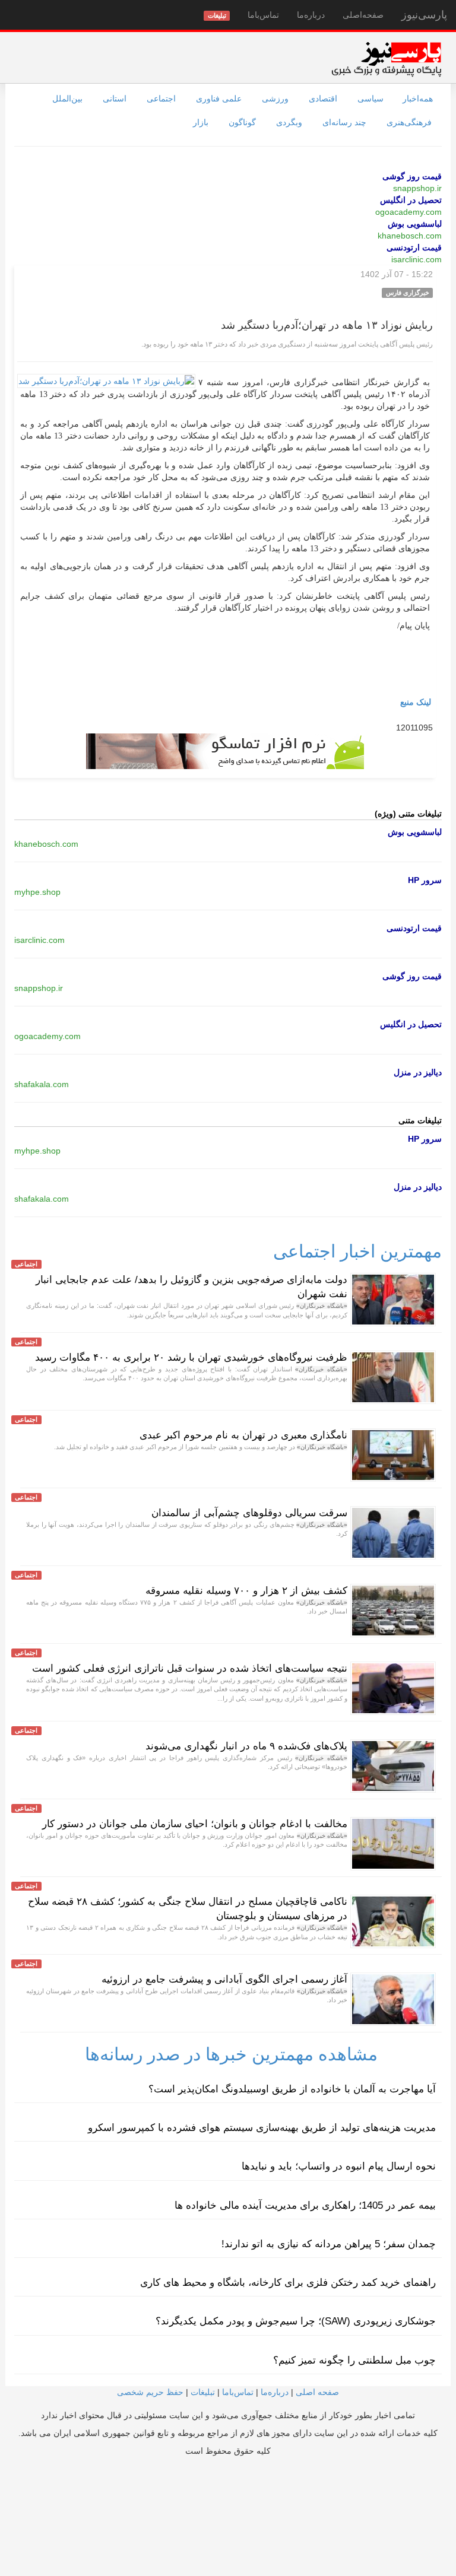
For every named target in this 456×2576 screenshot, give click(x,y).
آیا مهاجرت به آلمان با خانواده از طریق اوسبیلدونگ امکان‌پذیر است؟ (292, 2089)
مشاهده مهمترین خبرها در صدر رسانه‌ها (231, 2054)
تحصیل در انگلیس (411, 200)
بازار (201, 122)
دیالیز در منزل (418, 1072)
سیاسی (370, 99)
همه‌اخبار (418, 99)
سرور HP (425, 880)
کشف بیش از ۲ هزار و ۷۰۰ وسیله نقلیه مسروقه (246, 1591)
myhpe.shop (37, 892)
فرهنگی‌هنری (409, 122)
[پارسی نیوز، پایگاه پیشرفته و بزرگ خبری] (386, 59)
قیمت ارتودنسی (414, 247)
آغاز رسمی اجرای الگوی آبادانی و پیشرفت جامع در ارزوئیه (224, 1979)
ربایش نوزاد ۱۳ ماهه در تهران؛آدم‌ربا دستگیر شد (327, 325)
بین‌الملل (67, 99)
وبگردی (289, 122)
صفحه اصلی (317, 2392)
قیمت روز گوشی (412, 176)
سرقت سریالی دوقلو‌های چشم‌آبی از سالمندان (249, 1513)
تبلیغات (203, 2392)
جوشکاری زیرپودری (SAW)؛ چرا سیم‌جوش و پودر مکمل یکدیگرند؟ (296, 2321)
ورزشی (275, 99)
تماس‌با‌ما (263, 15)
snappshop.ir (417, 188)
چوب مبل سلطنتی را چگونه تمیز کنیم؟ (354, 2360)
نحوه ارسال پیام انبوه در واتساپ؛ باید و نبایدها (339, 2166)
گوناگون (242, 122)
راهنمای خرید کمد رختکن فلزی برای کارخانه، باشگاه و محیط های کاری (288, 2283)
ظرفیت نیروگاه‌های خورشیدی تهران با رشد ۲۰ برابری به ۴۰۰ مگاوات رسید (191, 1357)
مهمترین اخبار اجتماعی (357, 1251)
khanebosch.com (410, 236)
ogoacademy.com (408, 212)
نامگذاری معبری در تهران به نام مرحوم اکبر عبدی (243, 1435)
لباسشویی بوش (415, 224)
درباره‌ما (311, 15)
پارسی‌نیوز (424, 15)
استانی (115, 99)
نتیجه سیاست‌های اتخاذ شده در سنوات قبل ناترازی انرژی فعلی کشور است (190, 1668)
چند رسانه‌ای (344, 122)
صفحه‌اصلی (363, 15)
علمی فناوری (219, 99)
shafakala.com (42, 1084)
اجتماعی (161, 99)
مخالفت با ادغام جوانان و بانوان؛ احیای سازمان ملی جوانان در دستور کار (195, 1824)
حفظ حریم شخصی (150, 2392)
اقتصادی (323, 99)
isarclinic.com (417, 259)
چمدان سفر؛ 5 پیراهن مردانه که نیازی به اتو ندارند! (329, 2244)
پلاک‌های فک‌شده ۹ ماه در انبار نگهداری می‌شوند (246, 1746)
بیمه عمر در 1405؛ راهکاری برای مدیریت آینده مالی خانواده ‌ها (305, 2205)
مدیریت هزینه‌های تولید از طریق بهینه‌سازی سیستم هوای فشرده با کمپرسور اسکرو (262, 2128)
